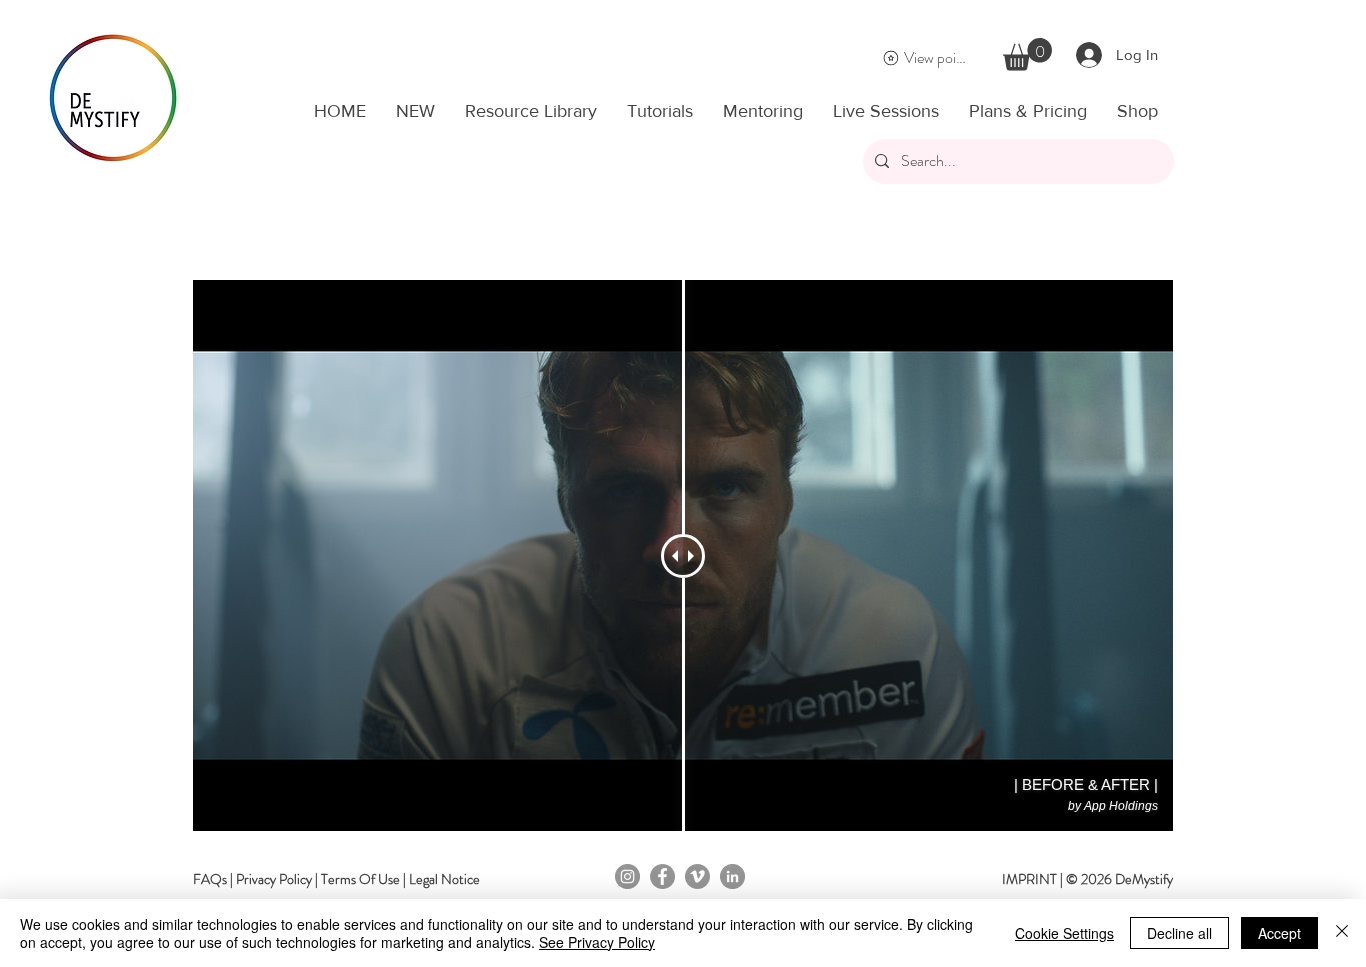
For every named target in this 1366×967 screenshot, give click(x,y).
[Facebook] (662, 876)
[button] (1027, 54)
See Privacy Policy (597, 942)
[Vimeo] (697, 876)
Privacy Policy (274, 879)
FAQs (210, 879)
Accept (1279, 933)
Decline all (1179, 933)
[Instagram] (627, 876)
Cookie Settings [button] (1064, 933)
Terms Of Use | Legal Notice (400, 879)
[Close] (1342, 933)
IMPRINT (1029, 879)
